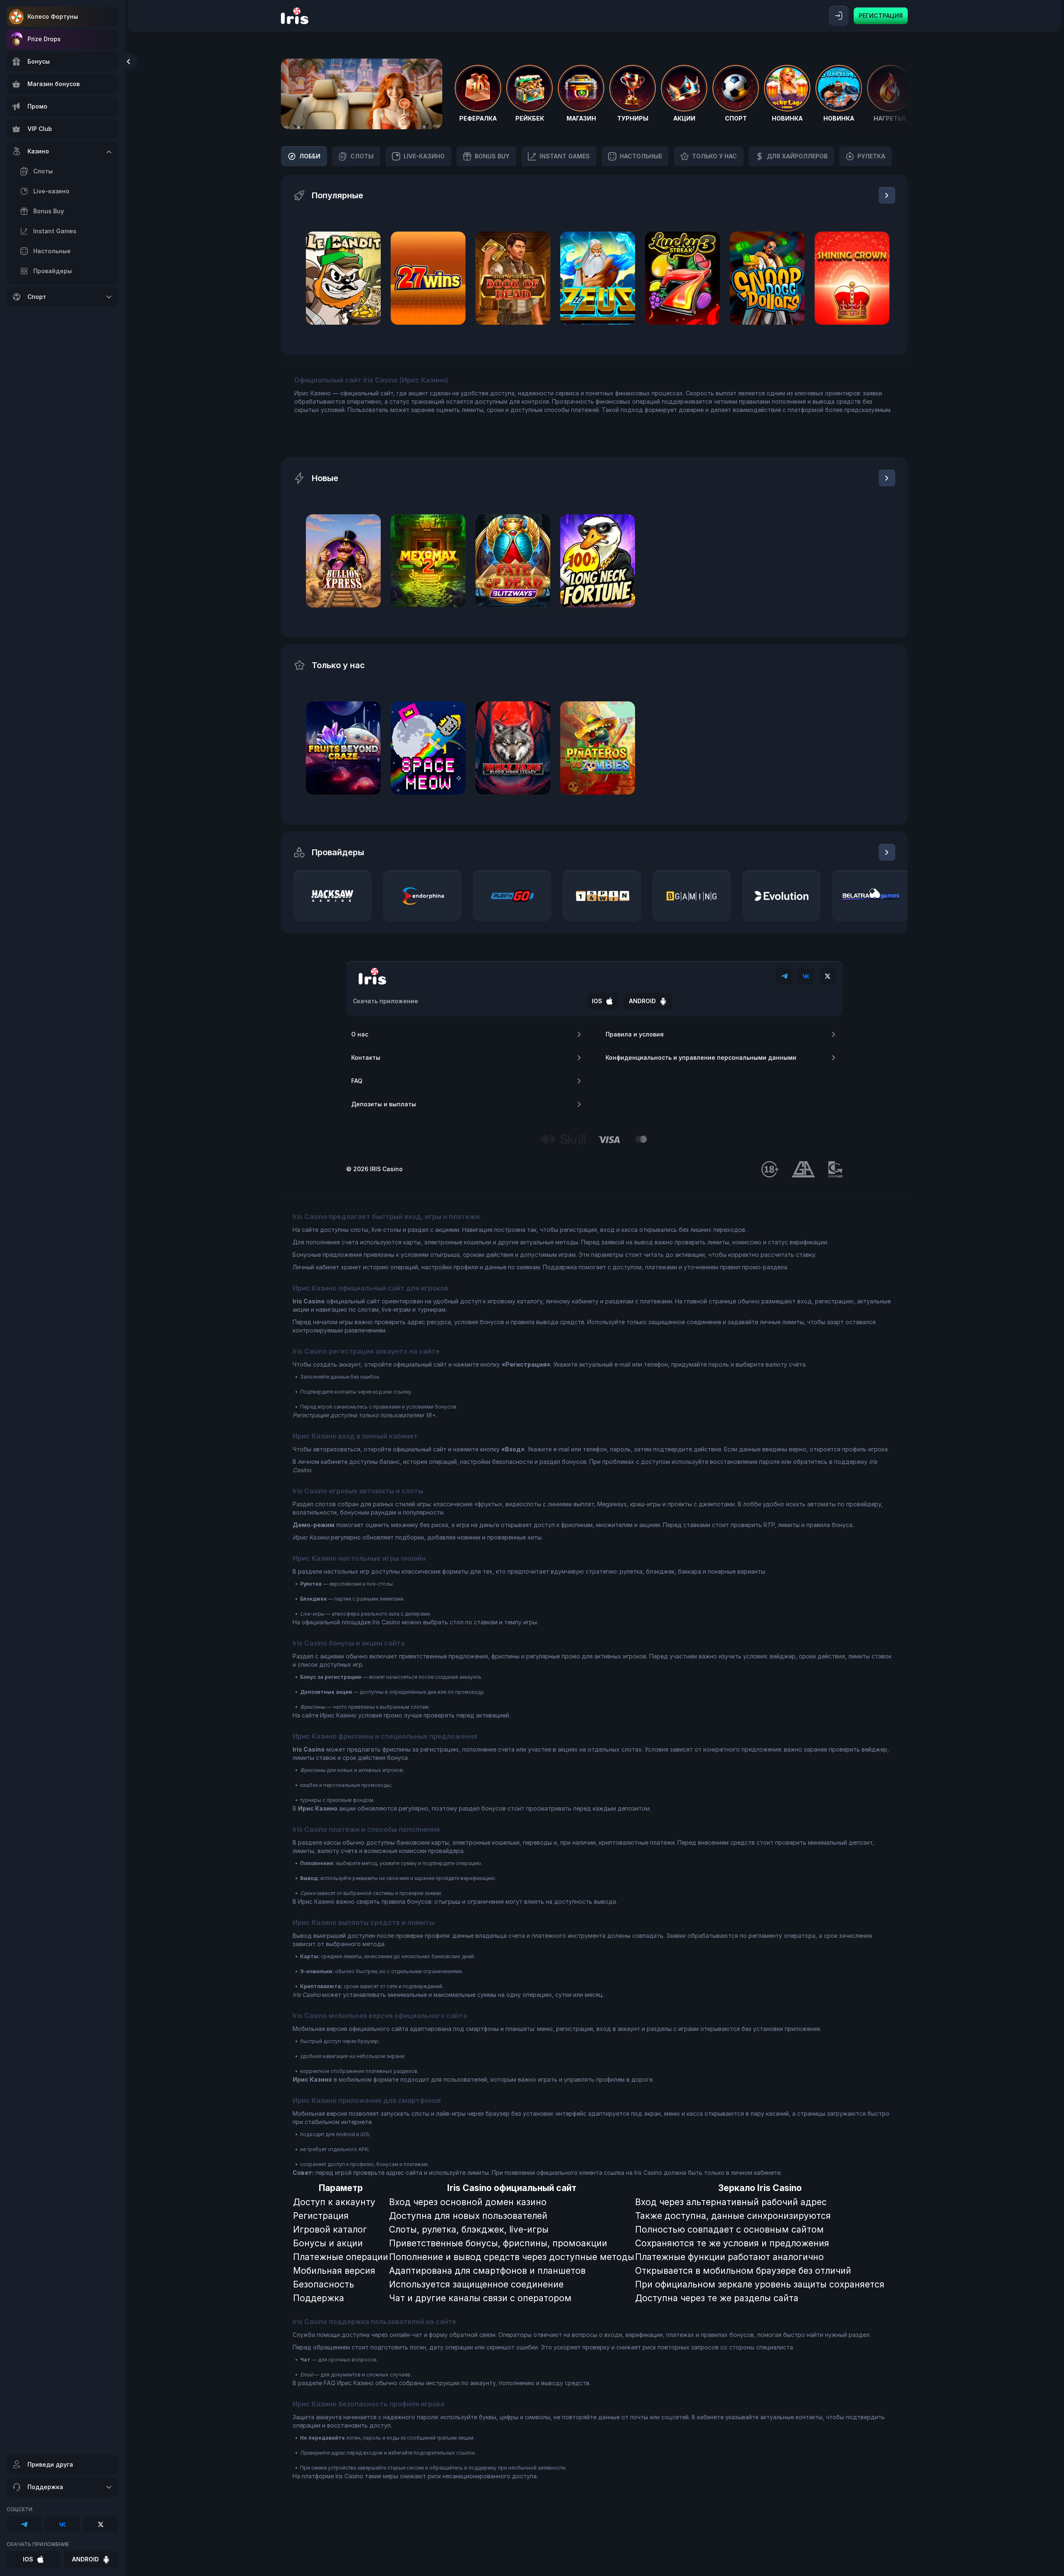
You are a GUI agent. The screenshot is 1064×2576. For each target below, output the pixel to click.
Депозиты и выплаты (384, 1104)
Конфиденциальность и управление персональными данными (701, 1057)
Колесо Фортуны (53, 16)
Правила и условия (635, 1034)
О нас (360, 1034)
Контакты (366, 1057)
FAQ (357, 1081)
